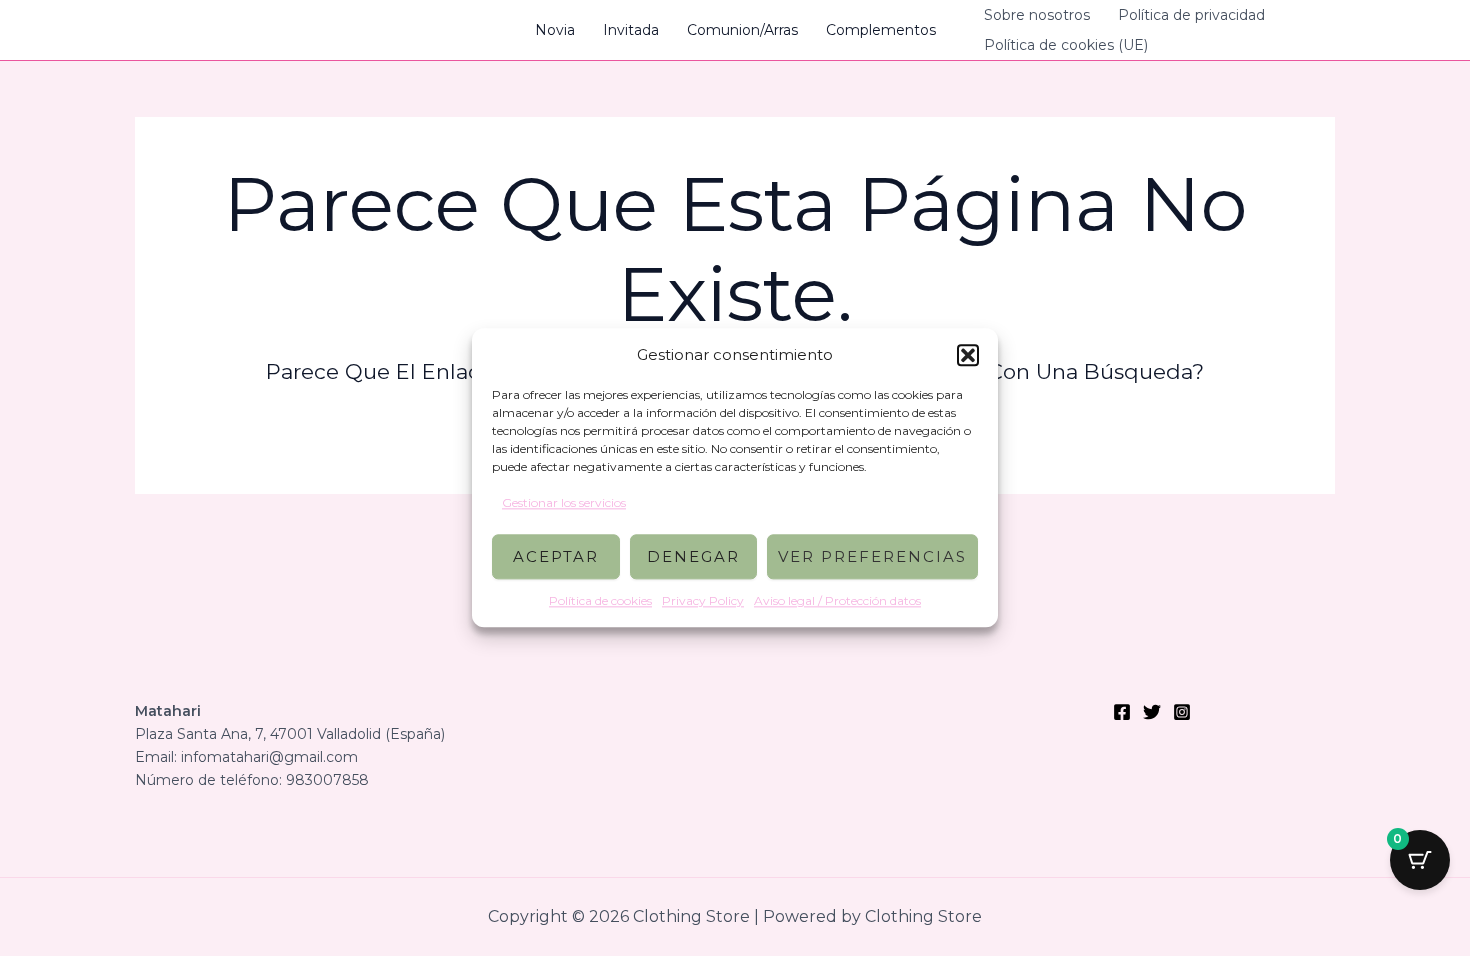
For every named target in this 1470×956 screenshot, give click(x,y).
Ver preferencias (872, 556)
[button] (968, 355)
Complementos (881, 30)
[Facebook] (1122, 712)
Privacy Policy (703, 601)
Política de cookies (600, 601)
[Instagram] (1182, 712)
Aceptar (556, 556)
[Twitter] (1152, 712)
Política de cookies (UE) (1066, 45)
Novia (555, 30)
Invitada (631, 30)
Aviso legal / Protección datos (837, 601)
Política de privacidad (1191, 15)
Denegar (693, 556)
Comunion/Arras (742, 30)
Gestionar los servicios (564, 502)
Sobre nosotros (1037, 15)
